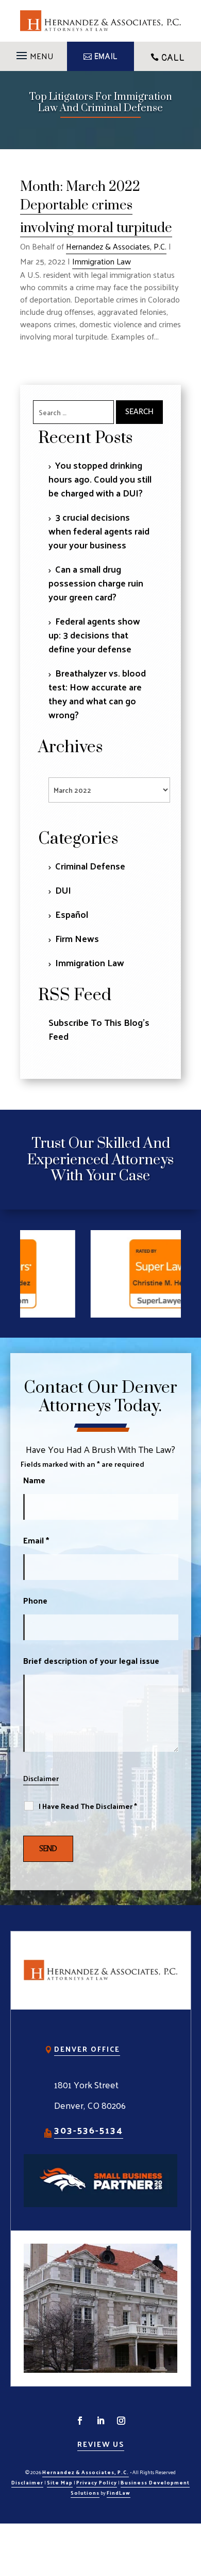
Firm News (77, 938)
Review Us (101, 2444)
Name (34, 1480)
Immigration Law (102, 261)
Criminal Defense (90, 866)
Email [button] (106, 57)
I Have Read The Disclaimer (88, 1806)
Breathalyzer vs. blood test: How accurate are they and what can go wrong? (97, 694)
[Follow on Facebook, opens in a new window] (80, 2421)
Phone (35, 1600)
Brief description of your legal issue (91, 1660)
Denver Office (87, 2049)
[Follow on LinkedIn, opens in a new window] (100, 2421)
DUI (63, 890)
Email (36, 1540)
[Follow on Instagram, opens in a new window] (121, 2421)
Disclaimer (41, 1778)
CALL (173, 58)
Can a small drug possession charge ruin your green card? (96, 583)
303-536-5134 (89, 2130)
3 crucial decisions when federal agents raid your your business (99, 531)
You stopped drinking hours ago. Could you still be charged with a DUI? (100, 479)
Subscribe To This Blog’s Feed (99, 1029)
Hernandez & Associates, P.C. (116, 246)
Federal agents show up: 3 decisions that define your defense (94, 635)
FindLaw (119, 2493)
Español (72, 914)
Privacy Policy (97, 2482)
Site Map (60, 2482)
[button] (33, 52)
